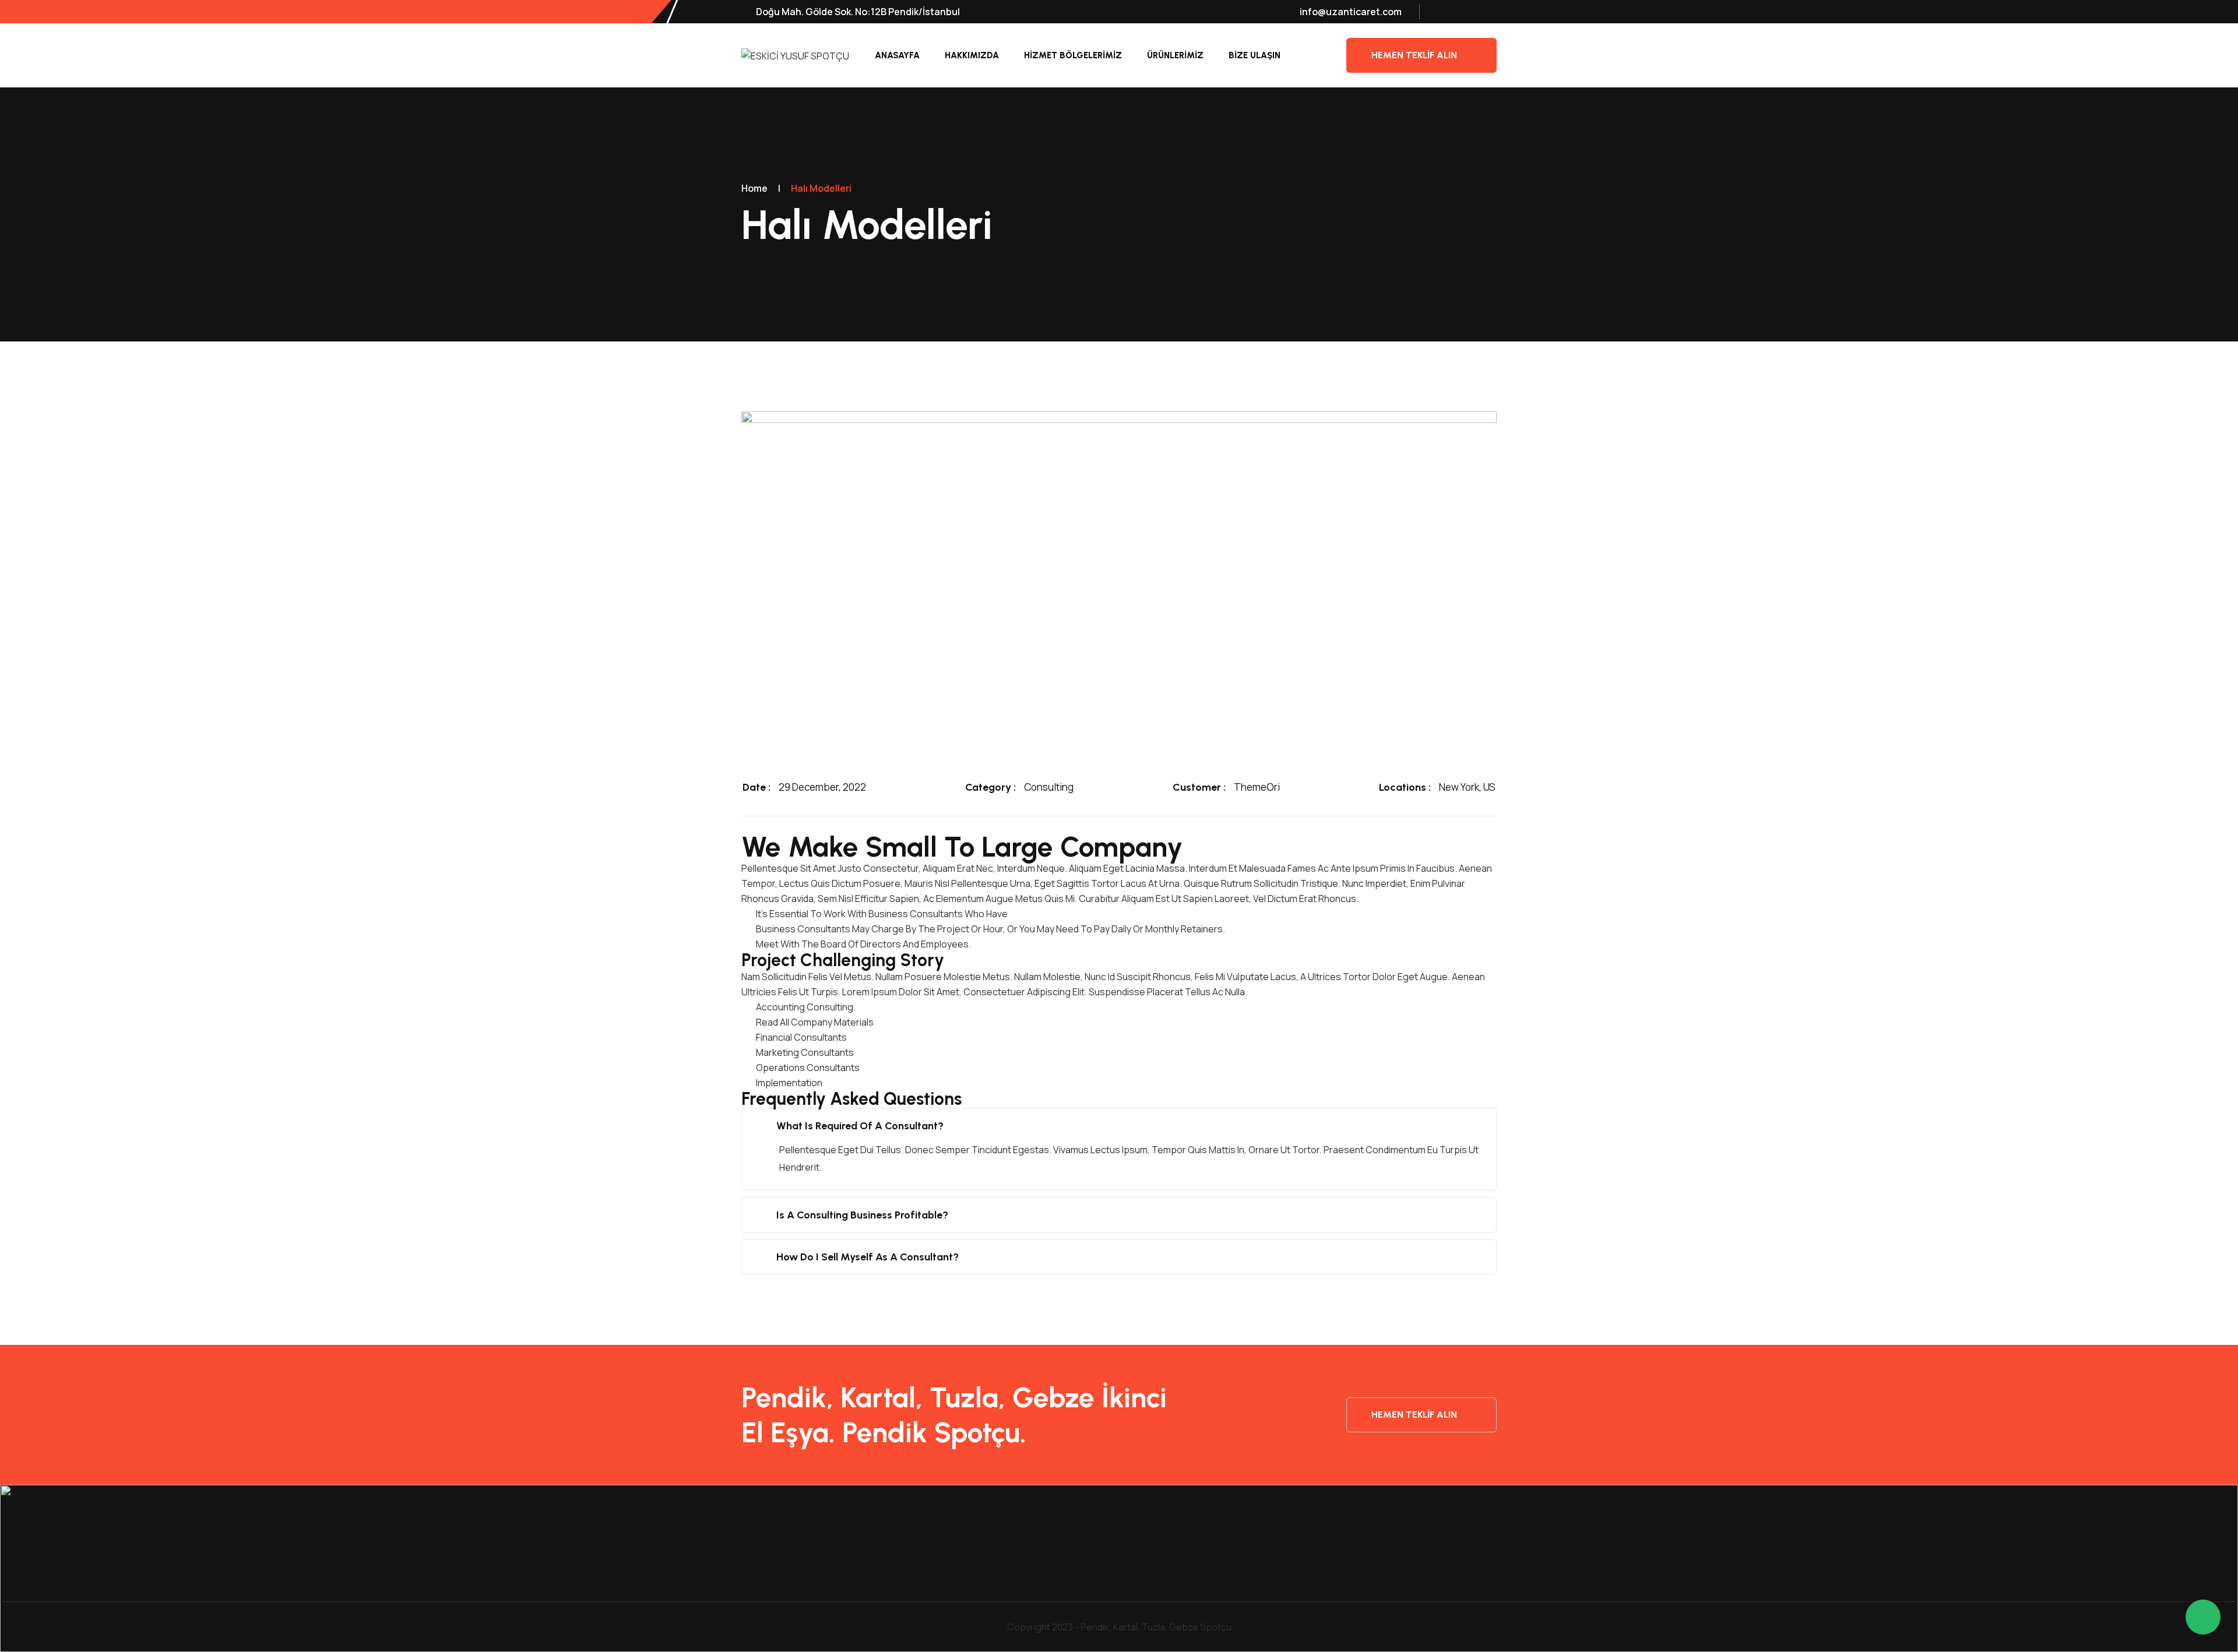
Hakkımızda (972, 55)
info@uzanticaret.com (1351, 12)
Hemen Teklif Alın (1414, 55)
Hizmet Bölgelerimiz (1073, 55)
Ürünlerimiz (1175, 55)
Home (754, 188)
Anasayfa (897, 55)
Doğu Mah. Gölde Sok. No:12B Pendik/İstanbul (857, 12)
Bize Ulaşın (1255, 55)
